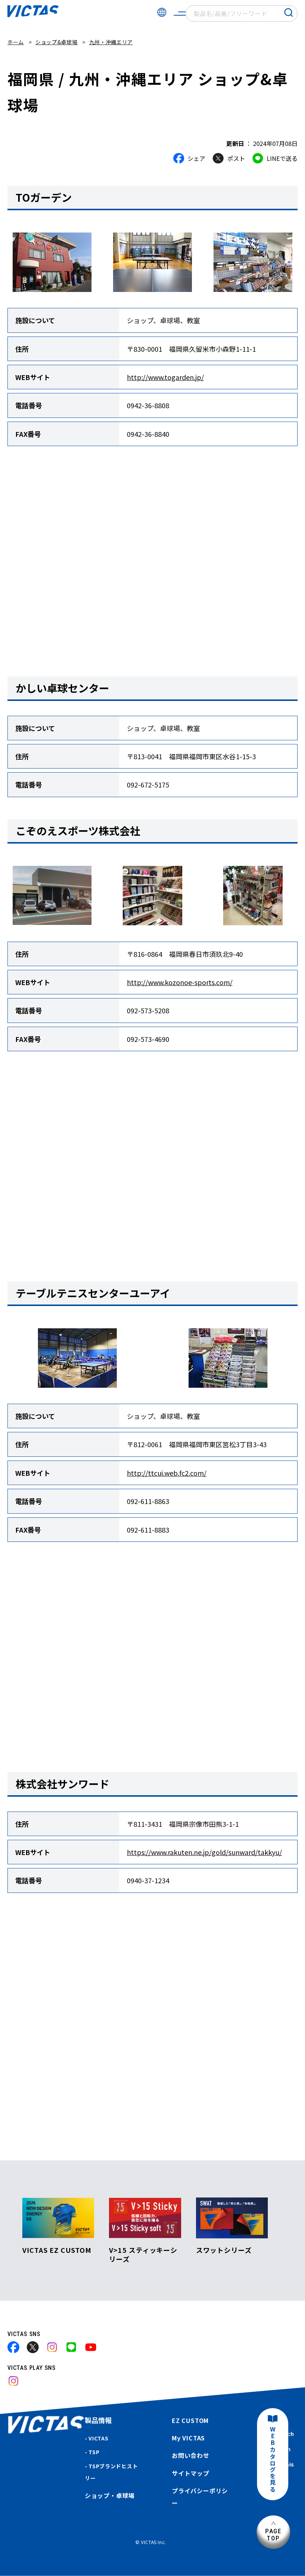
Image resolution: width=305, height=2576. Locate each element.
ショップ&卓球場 (57, 42)
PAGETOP (273, 2535)
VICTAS (98, 2438)
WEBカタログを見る (273, 2460)
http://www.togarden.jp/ (165, 377)
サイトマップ (191, 2473)
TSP (94, 2452)
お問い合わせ (191, 2455)
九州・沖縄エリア (111, 42)
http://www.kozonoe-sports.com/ (180, 982)
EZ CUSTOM (190, 2420)
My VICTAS (188, 2438)
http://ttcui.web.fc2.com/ (167, 1473)
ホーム (16, 42)
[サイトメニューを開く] (180, 13)
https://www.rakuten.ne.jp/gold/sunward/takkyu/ (204, 1852)
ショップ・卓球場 (110, 2495)
